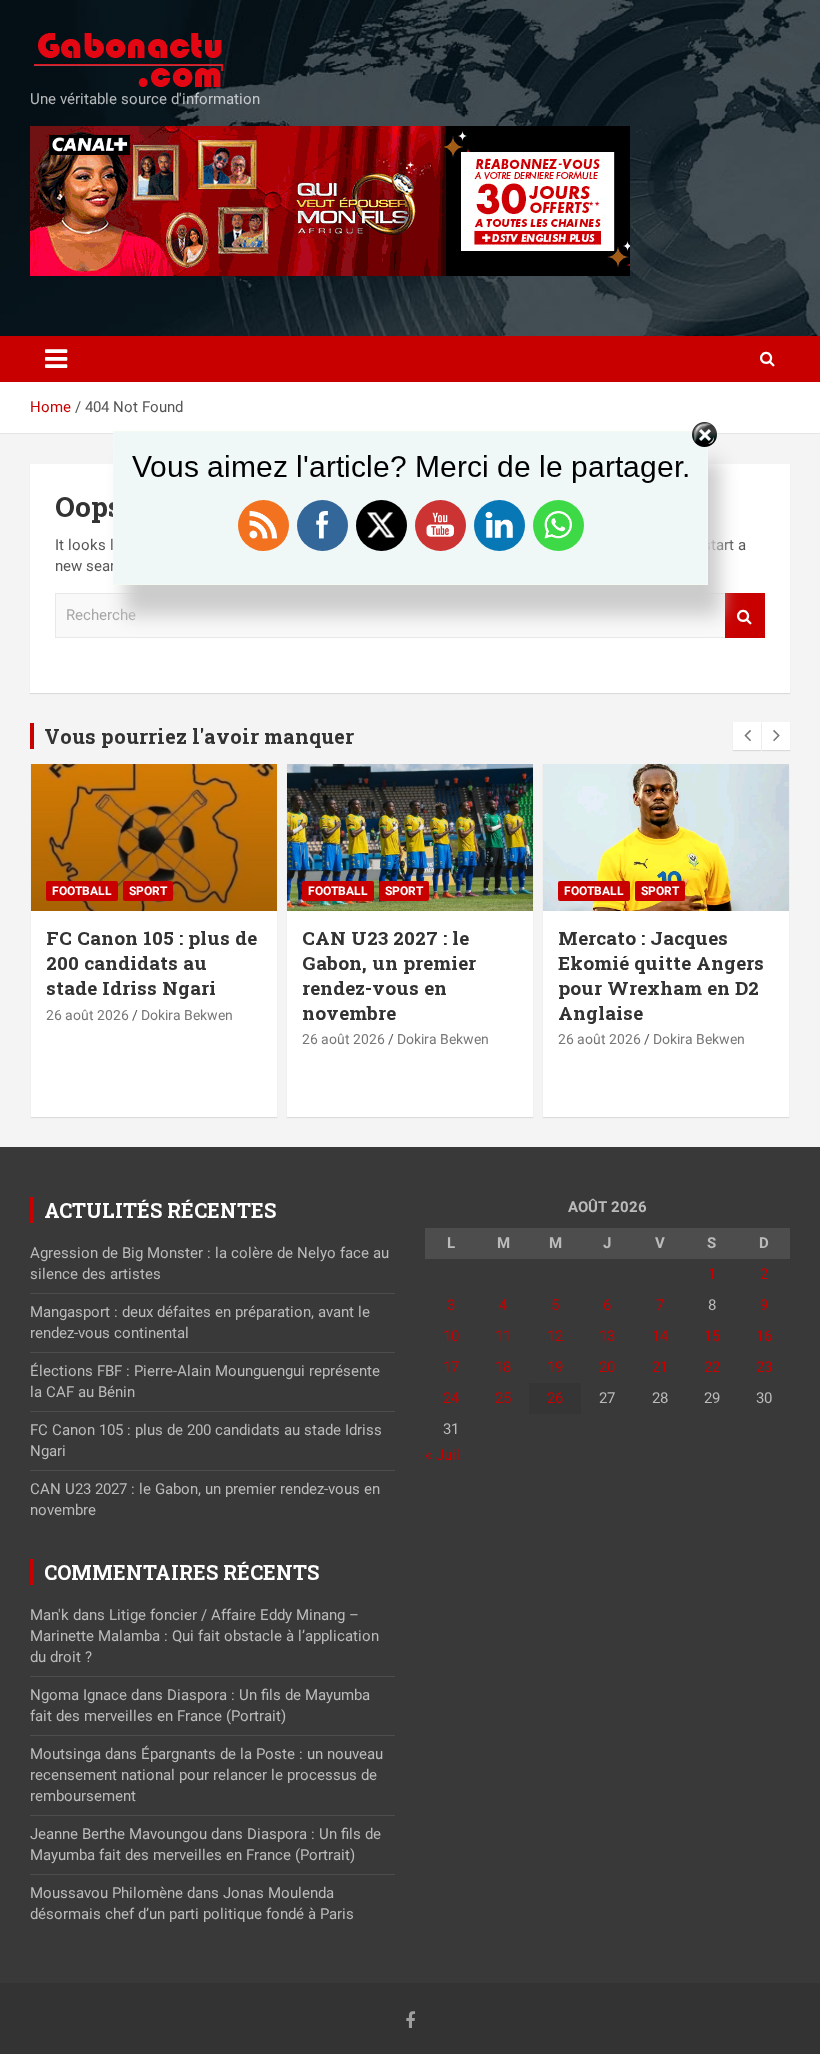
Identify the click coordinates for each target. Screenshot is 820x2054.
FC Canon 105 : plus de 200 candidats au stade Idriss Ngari (151, 962)
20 (607, 1367)
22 (712, 1367)
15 (712, 1336)
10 (451, 1336)
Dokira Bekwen (187, 1015)
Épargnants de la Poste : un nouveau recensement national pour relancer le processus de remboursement (206, 1775)
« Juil (442, 1455)
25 (503, 1398)
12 (555, 1336)
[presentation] (747, 736)
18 (503, 1367)
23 (764, 1367)
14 (660, 1336)
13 (607, 1336)
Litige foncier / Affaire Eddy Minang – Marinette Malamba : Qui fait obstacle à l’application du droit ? (204, 1636)
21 (660, 1367)
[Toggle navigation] (56, 359)
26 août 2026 (87, 1015)
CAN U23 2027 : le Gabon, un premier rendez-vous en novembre (389, 974)
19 (555, 1367)
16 (764, 1336)
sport (148, 891)
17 (451, 1367)
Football (82, 891)
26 (555, 1398)
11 (503, 1336)
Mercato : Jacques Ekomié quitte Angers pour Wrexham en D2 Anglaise (661, 974)
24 (451, 1398)
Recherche (745, 615)
